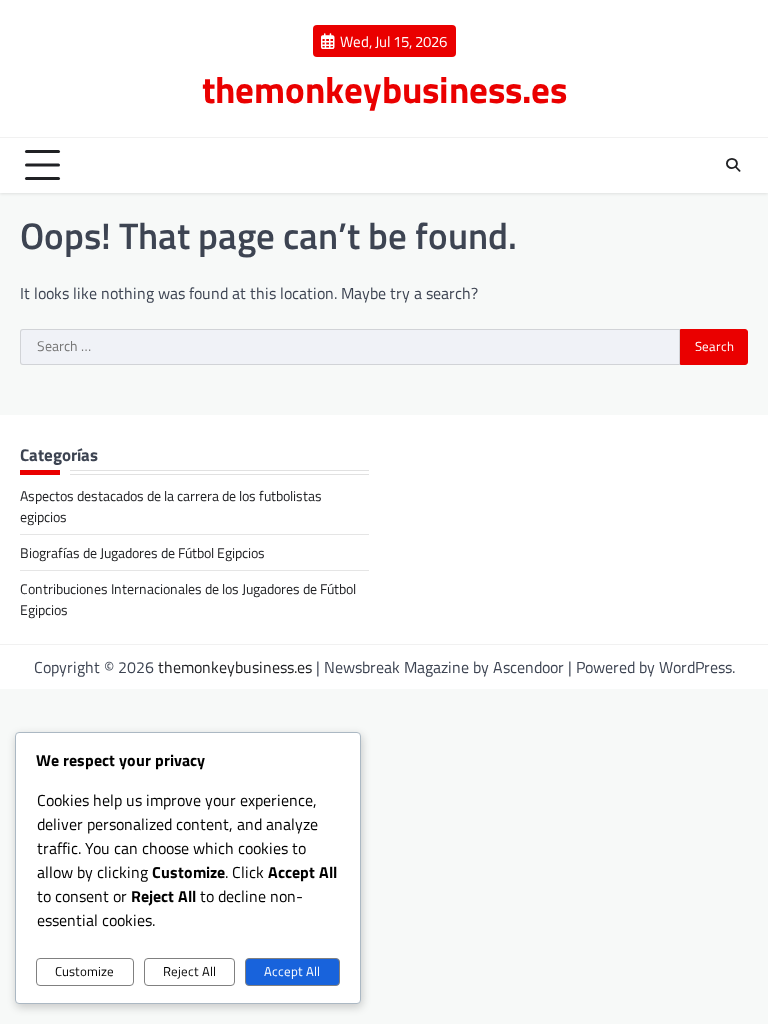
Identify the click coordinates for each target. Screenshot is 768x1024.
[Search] (733, 165)
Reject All (189, 971)
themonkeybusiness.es (384, 89)
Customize (84, 971)
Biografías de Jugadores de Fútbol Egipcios (142, 552)
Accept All (292, 971)
